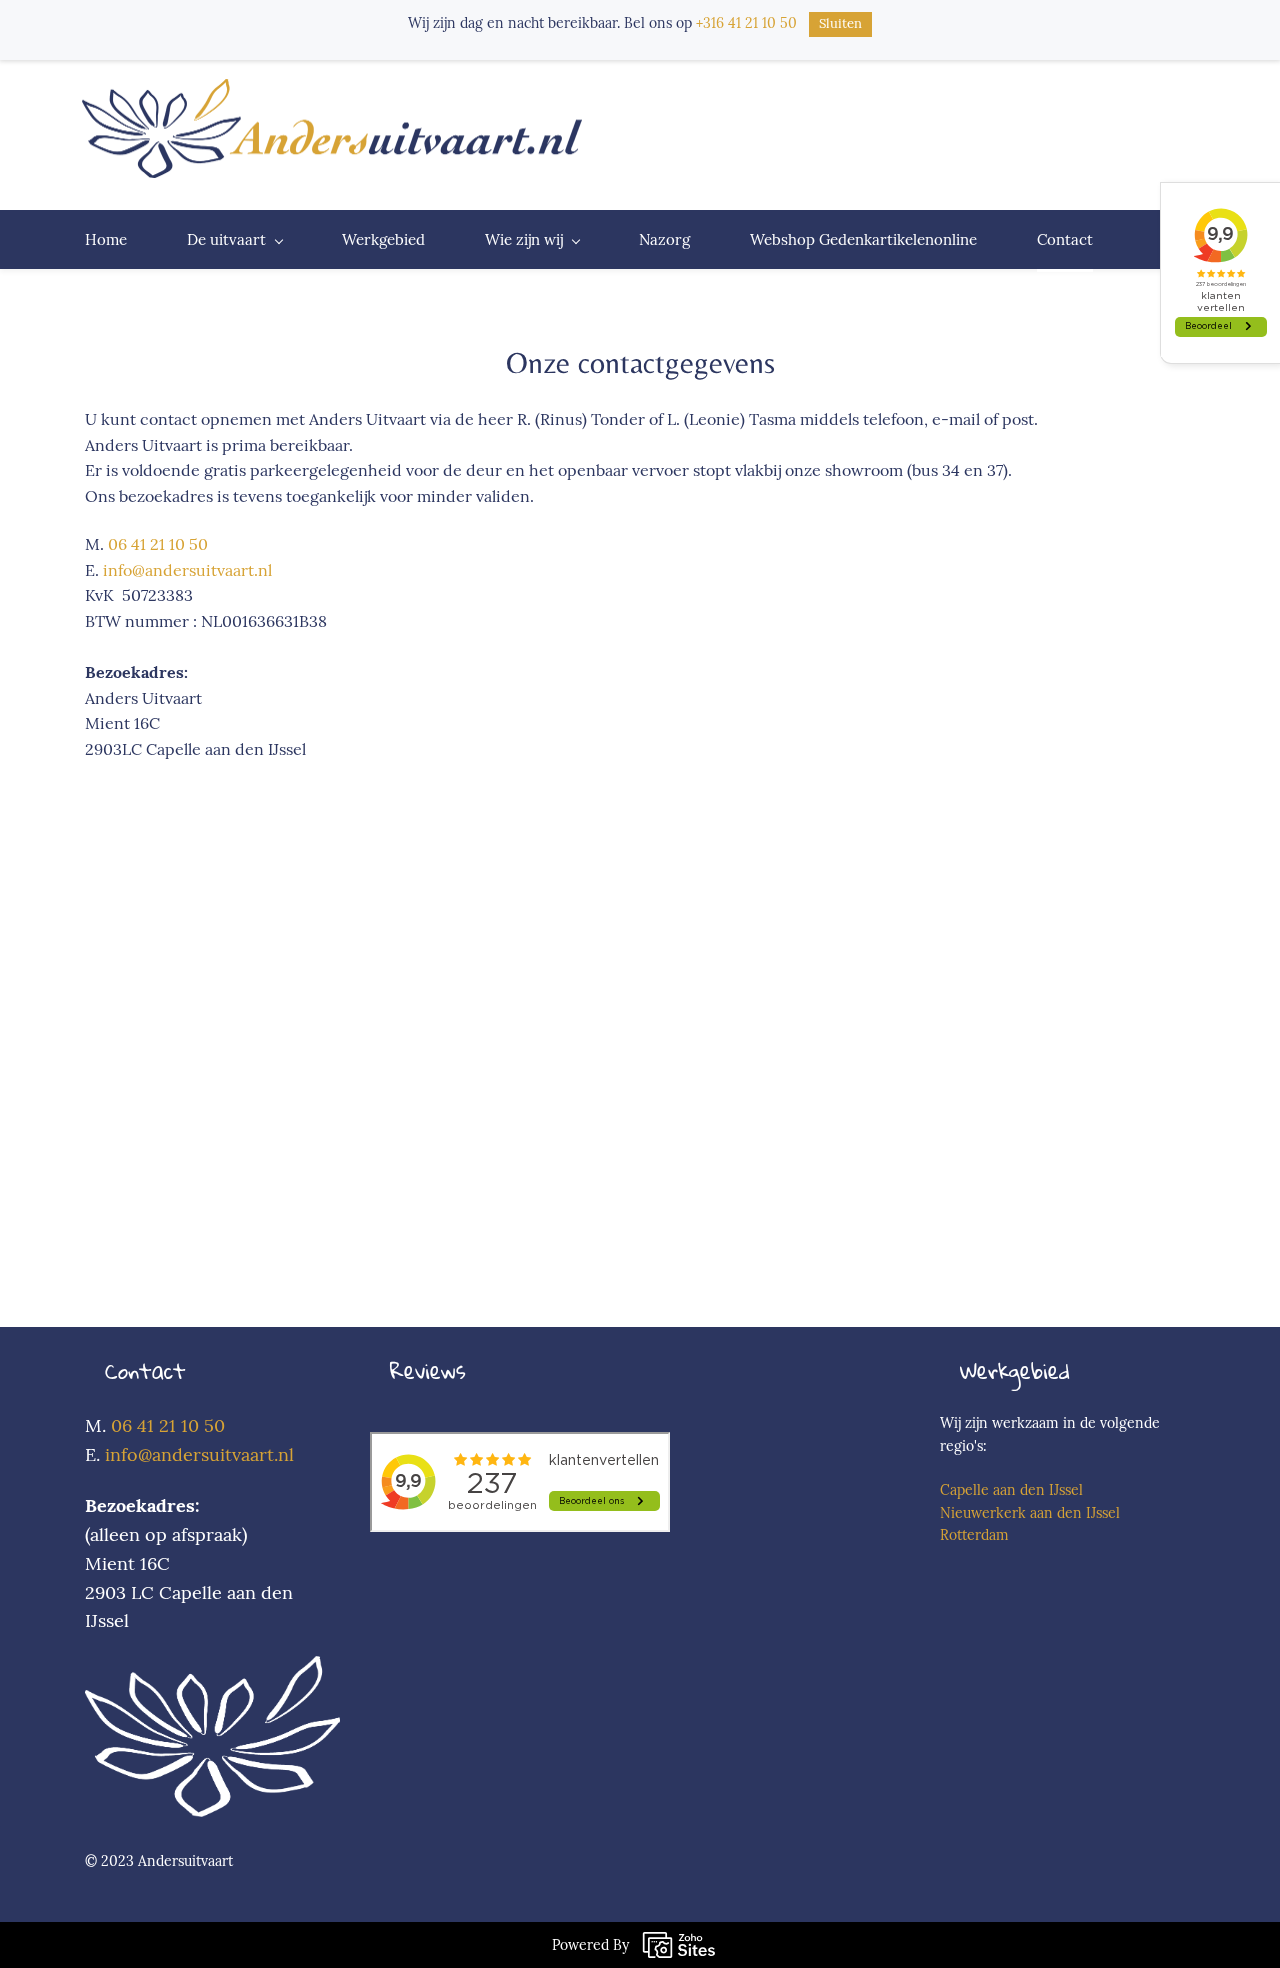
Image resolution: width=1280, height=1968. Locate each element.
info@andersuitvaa (182, 1454)
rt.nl (276, 1454)
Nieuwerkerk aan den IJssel (1030, 1513)
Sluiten (840, 23)
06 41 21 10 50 (158, 544)
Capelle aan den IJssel (1011, 1490)
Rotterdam (974, 1535)
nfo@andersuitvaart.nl (190, 570)
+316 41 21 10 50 (746, 23)
